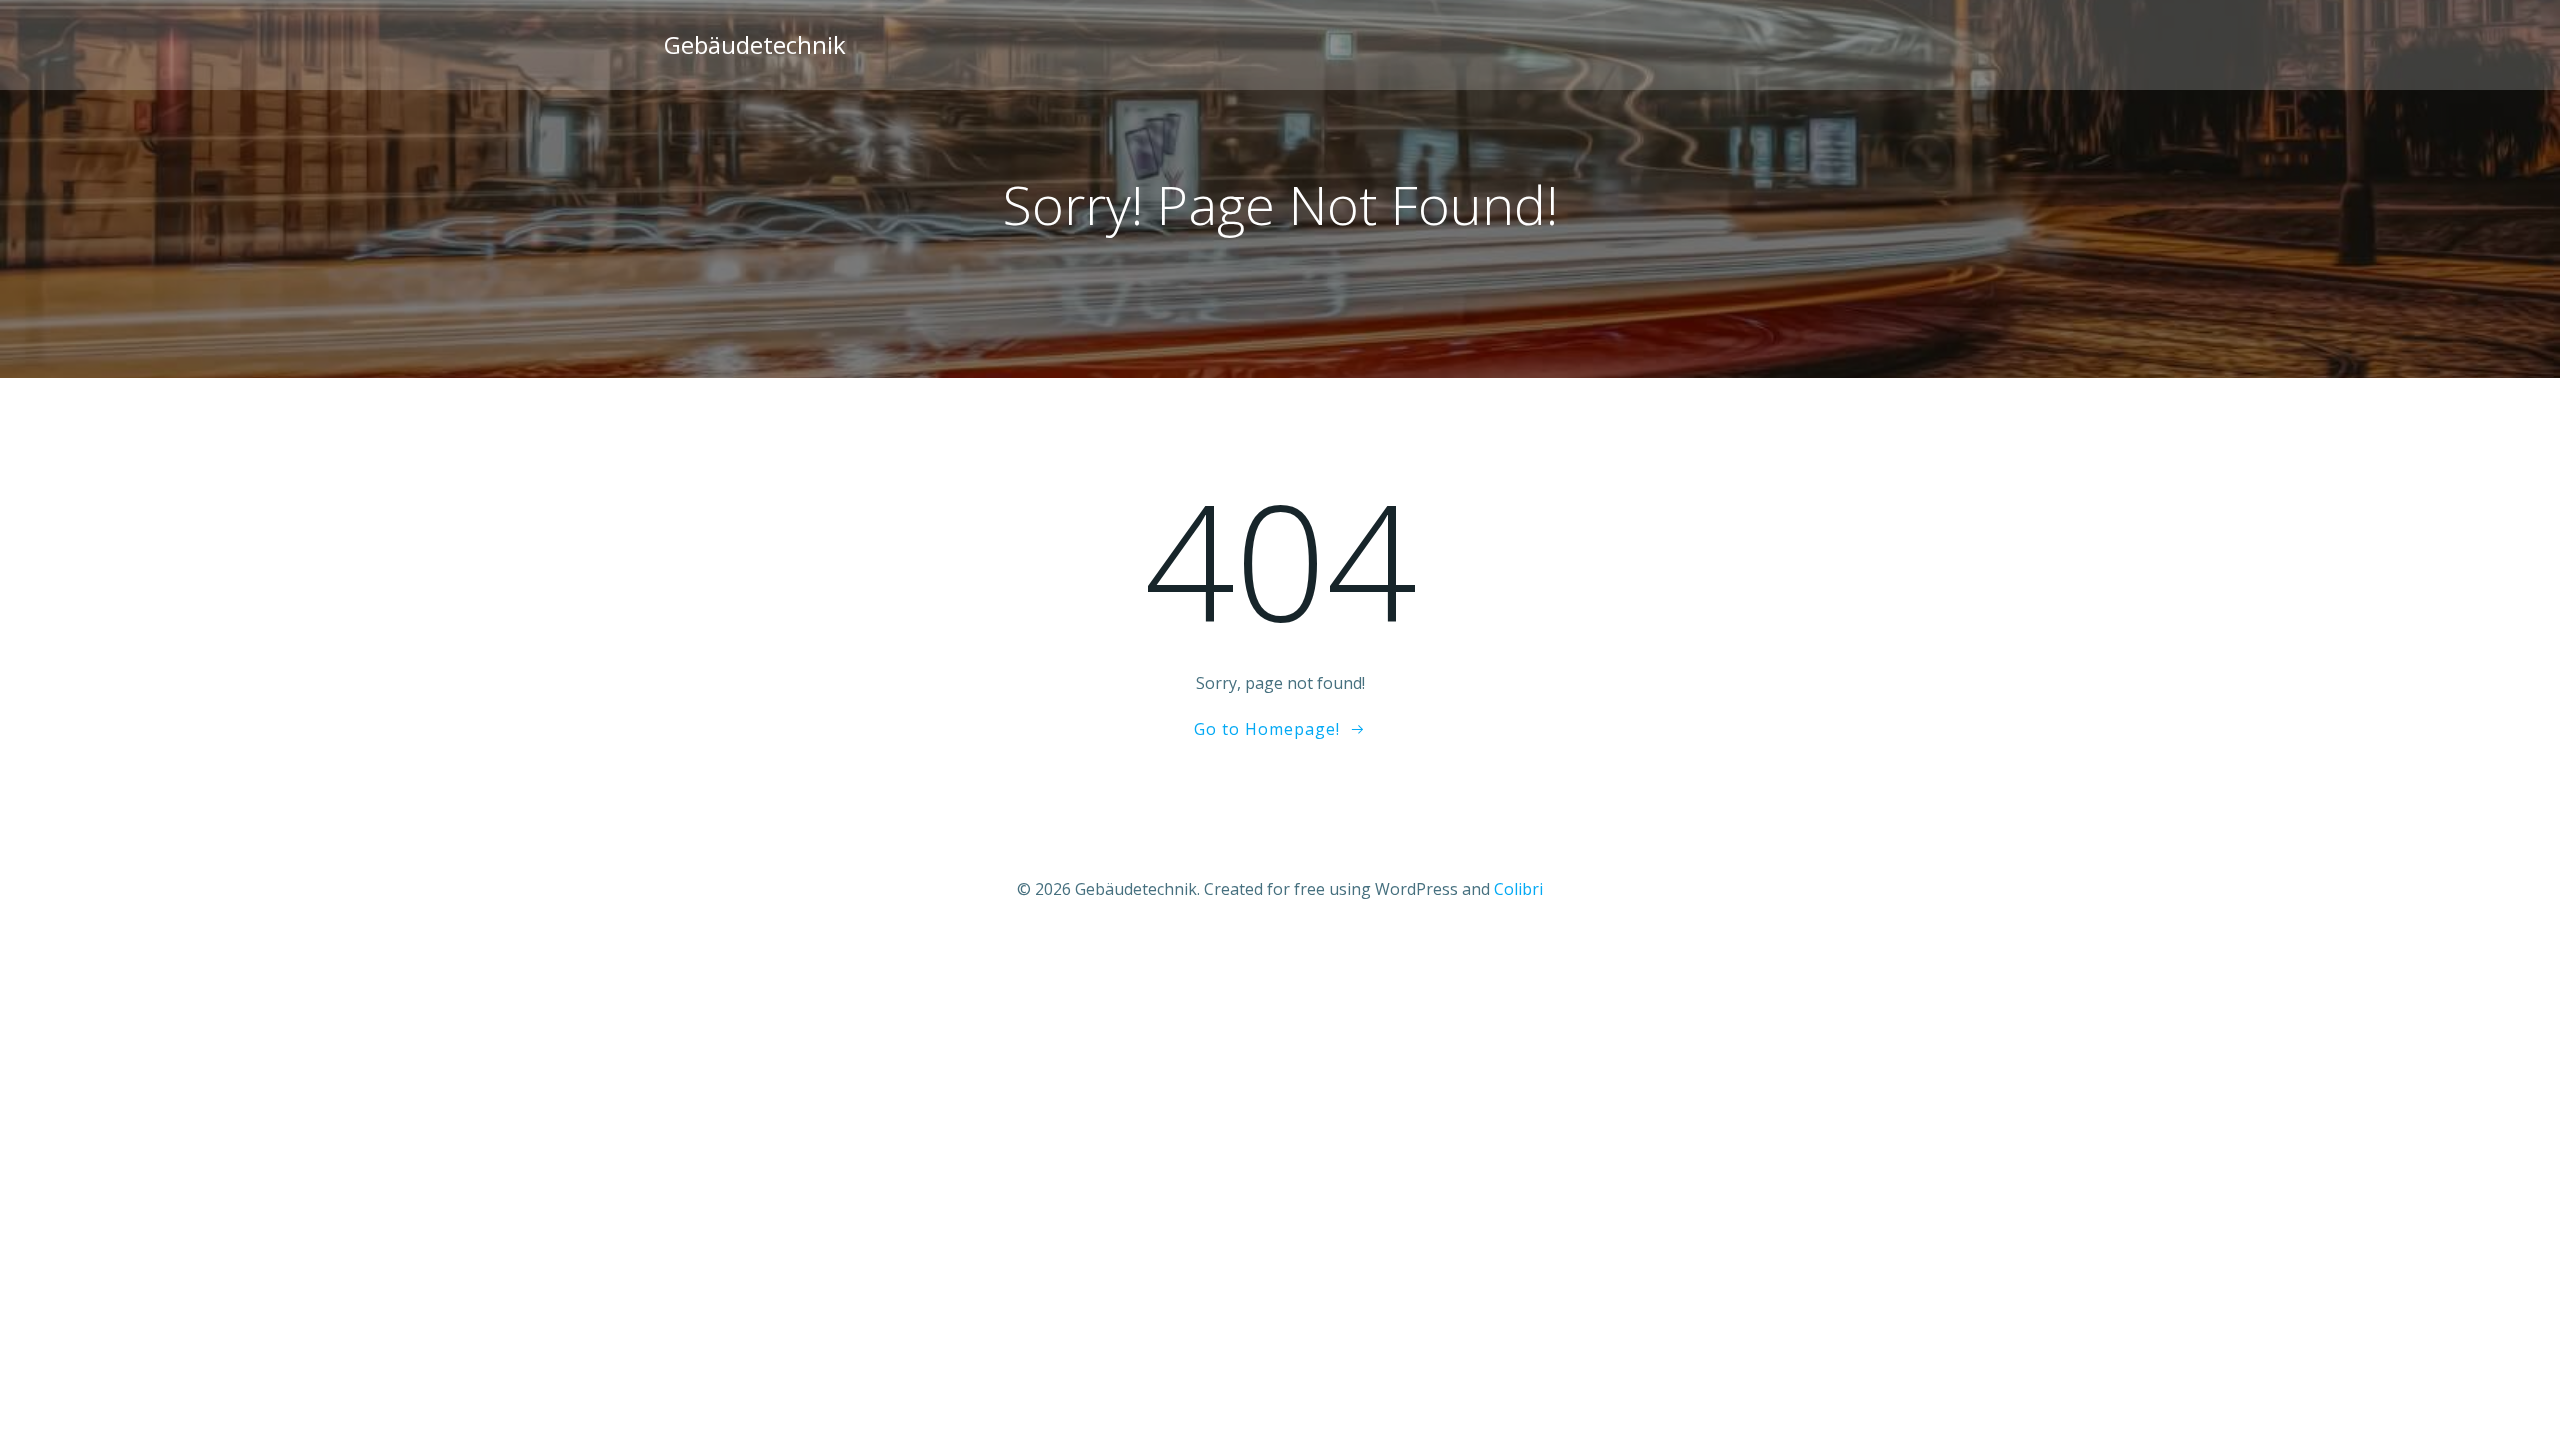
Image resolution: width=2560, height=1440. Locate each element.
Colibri (1518, 889)
